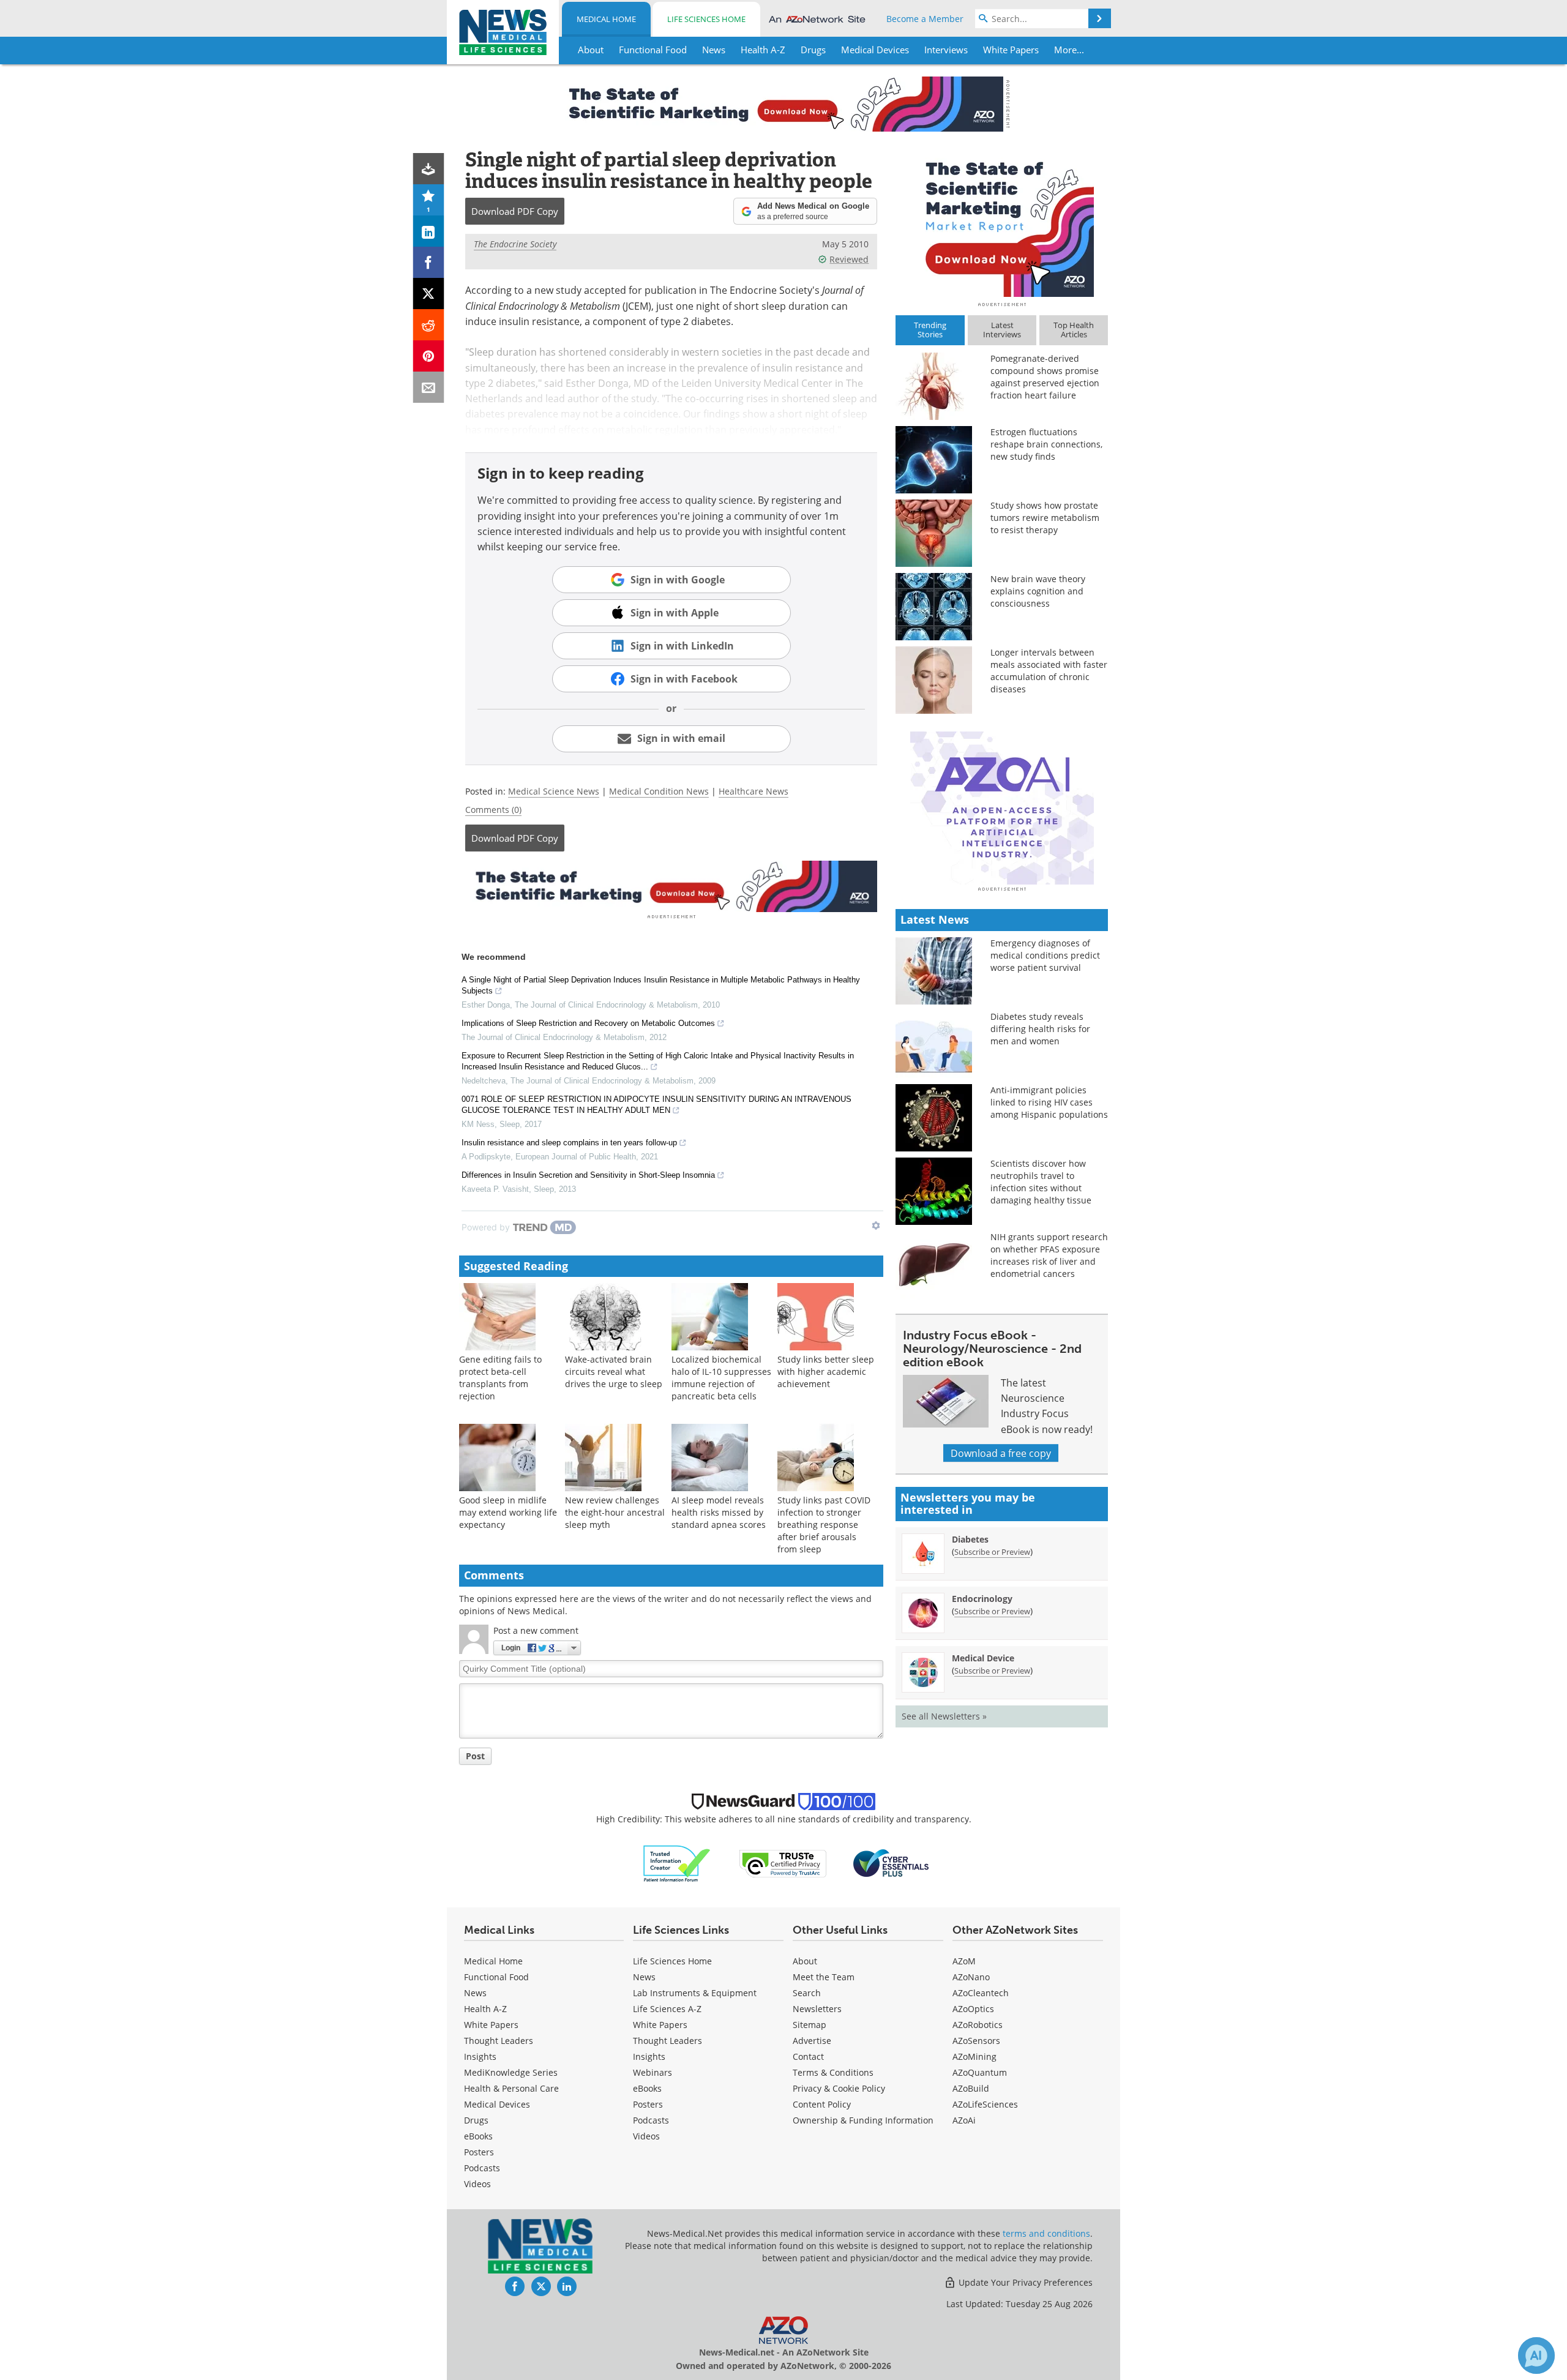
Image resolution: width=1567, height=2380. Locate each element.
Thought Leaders (499, 2041)
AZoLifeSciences (985, 2104)
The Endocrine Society (515, 244)
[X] (429, 294)
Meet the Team (824, 1977)
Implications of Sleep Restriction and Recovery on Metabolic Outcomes (588, 1023)
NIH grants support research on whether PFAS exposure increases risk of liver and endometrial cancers (1049, 1255)
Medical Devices (497, 2104)
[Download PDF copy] (429, 169)
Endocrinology (982, 1599)
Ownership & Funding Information (863, 2120)
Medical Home (606, 19)
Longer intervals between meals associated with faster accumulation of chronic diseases (1049, 671)
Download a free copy (1001, 1453)
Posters (479, 2152)
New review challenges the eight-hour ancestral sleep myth (615, 1512)
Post (475, 1756)
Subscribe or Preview (992, 1552)
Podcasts (482, 2168)
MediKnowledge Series (511, 2072)
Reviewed (849, 259)
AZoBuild (971, 2088)
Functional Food (496, 1977)
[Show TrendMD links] (876, 1226)
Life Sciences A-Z (667, 2009)
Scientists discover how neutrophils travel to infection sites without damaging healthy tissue (1041, 1182)
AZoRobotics (978, 2025)
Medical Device (983, 1658)
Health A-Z (485, 2009)
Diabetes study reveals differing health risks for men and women (1040, 1029)
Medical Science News (554, 791)
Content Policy (822, 2104)
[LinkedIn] (429, 231)
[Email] (429, 387)
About (805, 1961)
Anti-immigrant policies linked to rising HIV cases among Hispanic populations (1049, 1102)
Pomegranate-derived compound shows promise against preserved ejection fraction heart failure (1045, 377)
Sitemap (810, 2025)
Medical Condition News (659, 791)
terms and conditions (1046, 2233)
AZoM (964, 1961)
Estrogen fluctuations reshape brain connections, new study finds (1046, 444)
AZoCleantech (981, 1993)
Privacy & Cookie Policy (839, 2088)
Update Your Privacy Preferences (1024, 2282)
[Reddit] (429, 325)
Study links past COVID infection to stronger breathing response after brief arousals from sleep (824, 1525)
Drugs (476, 2120)
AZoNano (971, 1977)
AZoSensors (976, 2041)
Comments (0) (493, 810)
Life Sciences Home (706, 19)
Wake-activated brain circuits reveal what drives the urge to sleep (614, 1371)
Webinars (653, 2072)
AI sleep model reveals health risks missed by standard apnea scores (719, 1512)
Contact (808, 2056)
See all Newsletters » (944, 1716)
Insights (480, 2056)
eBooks (478, 2136)
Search (807, 1993)
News (475, 1993)
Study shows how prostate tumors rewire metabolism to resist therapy (1045, 518)
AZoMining (974, 2056)
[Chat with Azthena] (1536, 2356)
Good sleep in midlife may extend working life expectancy (508, 1512)
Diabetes (970, 1539)
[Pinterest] (429, 356)
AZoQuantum (980, 2072)
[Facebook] (429, 262)
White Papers (491, 2025)
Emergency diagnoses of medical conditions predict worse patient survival (1045, 955)
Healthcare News (754, 791)
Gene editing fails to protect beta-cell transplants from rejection (500, 1378)
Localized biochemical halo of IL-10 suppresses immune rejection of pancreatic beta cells (721, 1378)
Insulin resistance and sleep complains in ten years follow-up (569, 1143)
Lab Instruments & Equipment (695, 1993)
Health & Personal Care (511, 2088)
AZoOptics (973, 2009)
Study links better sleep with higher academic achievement (826, 1371)
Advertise (812, 2041)
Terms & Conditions (833, 2072)
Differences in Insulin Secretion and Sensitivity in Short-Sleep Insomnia (588, 1175)
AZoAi (964, 2120)
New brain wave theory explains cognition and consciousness (1038, 591)
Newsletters (817, 2009)
